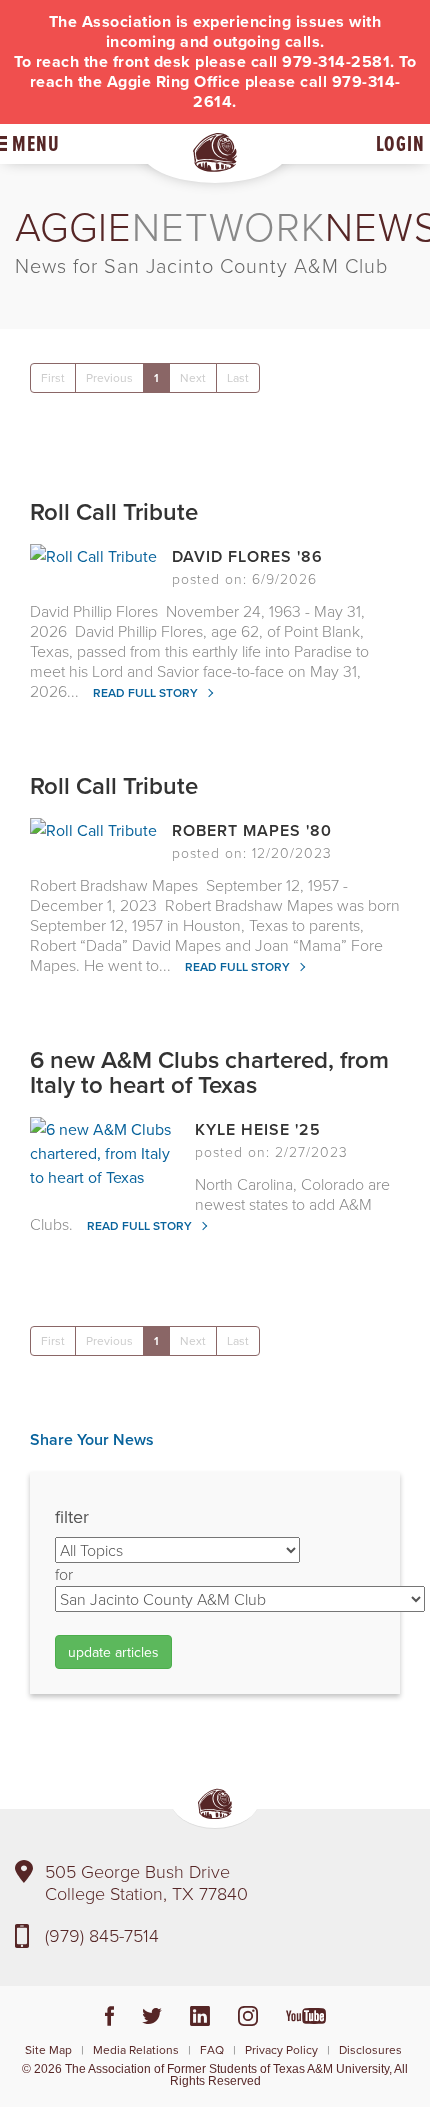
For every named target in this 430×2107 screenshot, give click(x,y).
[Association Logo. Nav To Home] (215, 152)
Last (238, 377)
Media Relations (136, 2049)
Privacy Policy (281, 2049)
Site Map (48, 2049)
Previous (109, 377)
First (53, 377)
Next (193, 377)
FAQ (212, 2049)
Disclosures (370, 2049)
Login (400, 143)
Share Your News (92, 1439)
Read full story (147, 692)
